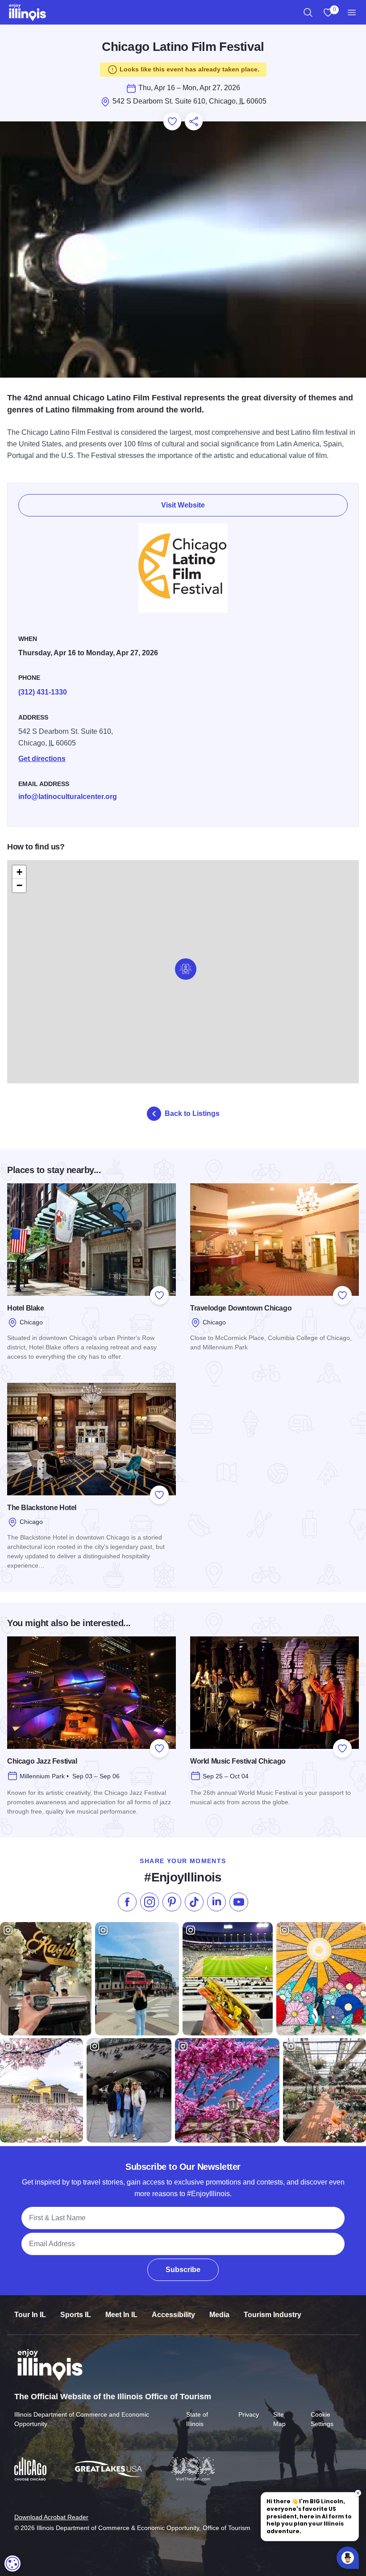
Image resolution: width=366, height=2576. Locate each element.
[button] (186, 969)
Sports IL (76, 2315)
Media (219, 2315)
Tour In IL (30, 2315)
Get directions (42, 759)
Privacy (249, 2414)
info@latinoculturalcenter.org (68, 797)
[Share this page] (194, 121)
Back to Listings (192, 1113)
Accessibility (173, 2315)
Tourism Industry (272, 2315)
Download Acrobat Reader (51, 2517)
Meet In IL (121, 2315)
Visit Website (183, 505)
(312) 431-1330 (43, 692)
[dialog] (12, 2564)
